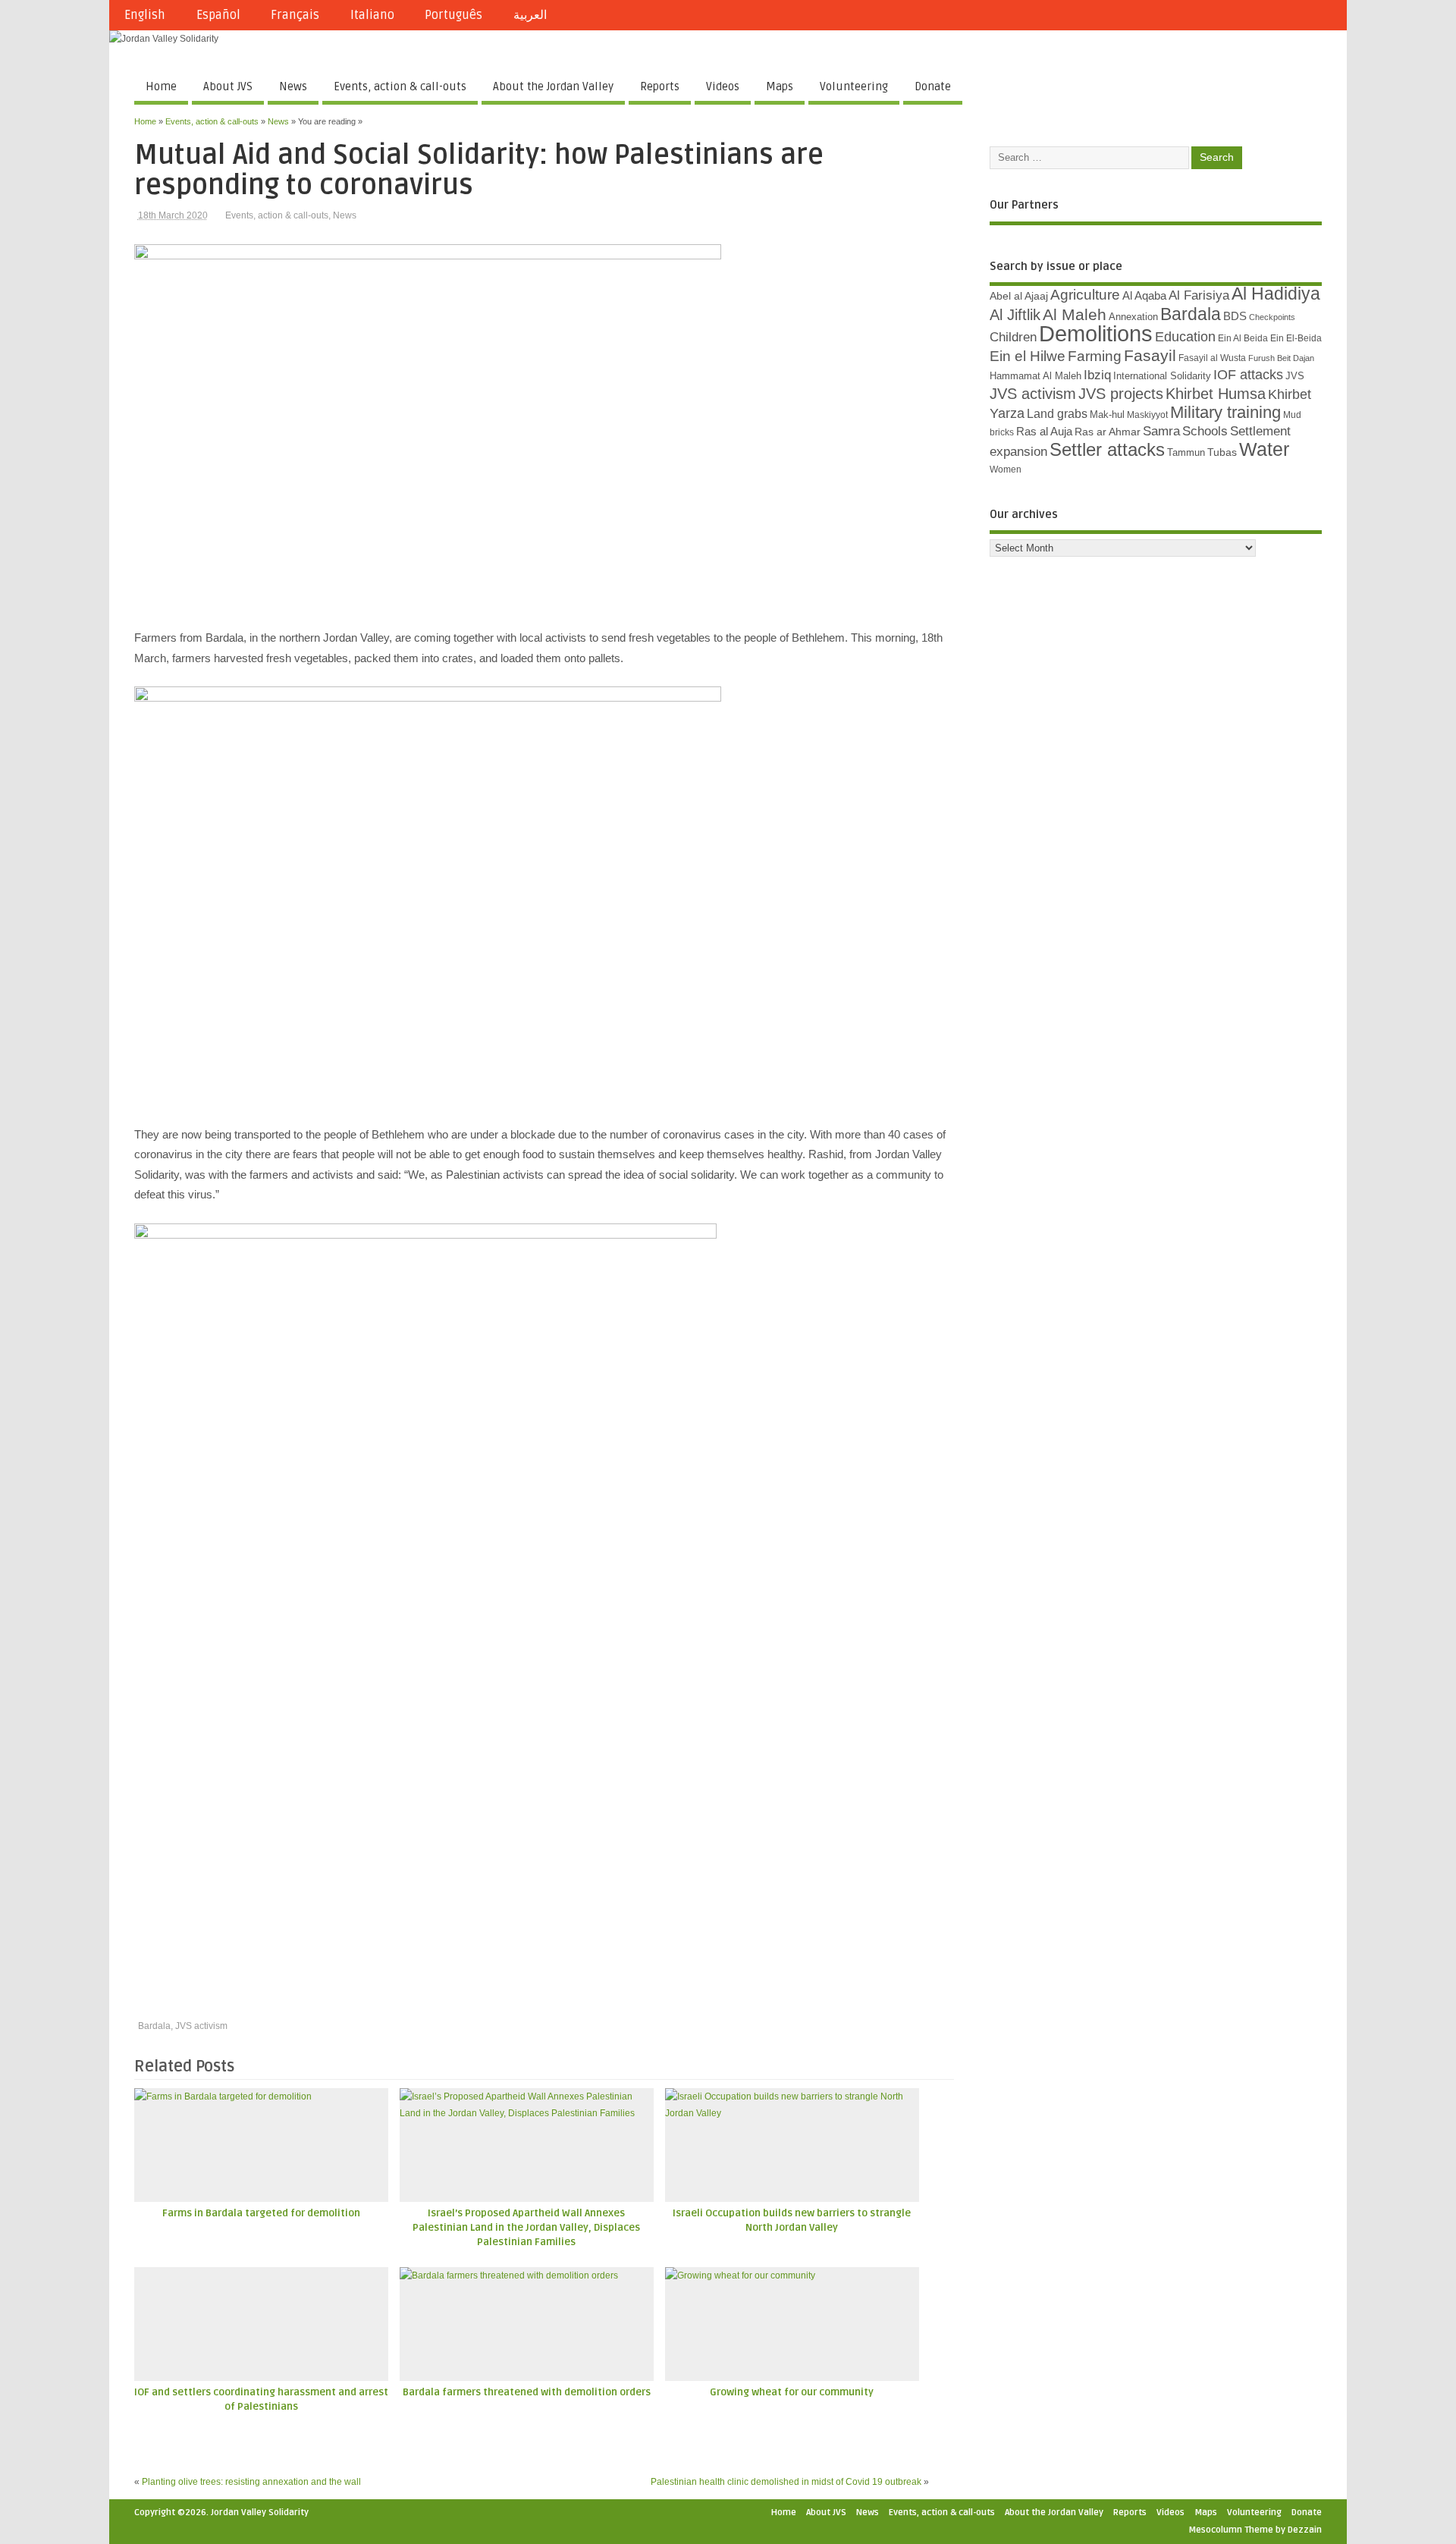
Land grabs (1057, 413)
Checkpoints (1272, 317)
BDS (1235, 316)
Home (161, 86)
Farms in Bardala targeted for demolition (261, 2213)
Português (453, 15)
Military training (1225, 412)
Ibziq (1097, 375)
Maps (780, 86)
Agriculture (1085, 295)
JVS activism (201, 2026)
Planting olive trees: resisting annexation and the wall (251, 2482)
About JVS (228, 86)
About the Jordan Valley (553, 86)
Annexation (1133, 317)
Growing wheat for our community (792, 2392)
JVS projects (1121, 394)
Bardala (154, 2026)
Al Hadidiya (1276, 294)
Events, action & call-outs (400, 86)
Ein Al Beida (1243, 338)
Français (295, 15)
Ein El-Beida (1296, 338)
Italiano (372, 15)
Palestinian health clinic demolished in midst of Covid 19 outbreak (786, 2482)
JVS (1295, 376)
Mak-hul (1107, 415)
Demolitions (1096, 333)
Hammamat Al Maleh (1036, 376)
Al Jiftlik (1015, 315)
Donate (933, 86)
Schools (1205, 431)
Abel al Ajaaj (1019, 296)
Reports (660, 86)
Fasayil (1150, 356)
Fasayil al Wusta (1212, 358)
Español (218, 15)
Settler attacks (1107, 449)
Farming (1095, 356)
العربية (530, 15)
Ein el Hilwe (1028, 356)
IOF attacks (1248, 375)
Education (1185, 336)
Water (1264, 449)
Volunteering (854, 86)
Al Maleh (1075, 315)
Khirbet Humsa (1216, 394)
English (145, 15)
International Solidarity (1162, 376)
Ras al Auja (1044, 431)
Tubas (1222, 452)
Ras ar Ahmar (1108, 432)
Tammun (1186, 452)
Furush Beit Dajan (1281, 358)
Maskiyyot (1147, 415)
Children (1013, 337)
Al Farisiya (1199, 295)
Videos (723, 86)
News (293, 86)
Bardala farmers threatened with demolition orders (527, 2392)
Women (1006, 470)
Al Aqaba (1144, 296)
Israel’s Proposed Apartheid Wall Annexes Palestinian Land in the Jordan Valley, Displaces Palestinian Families (526, 2228)
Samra (1161, 431)
